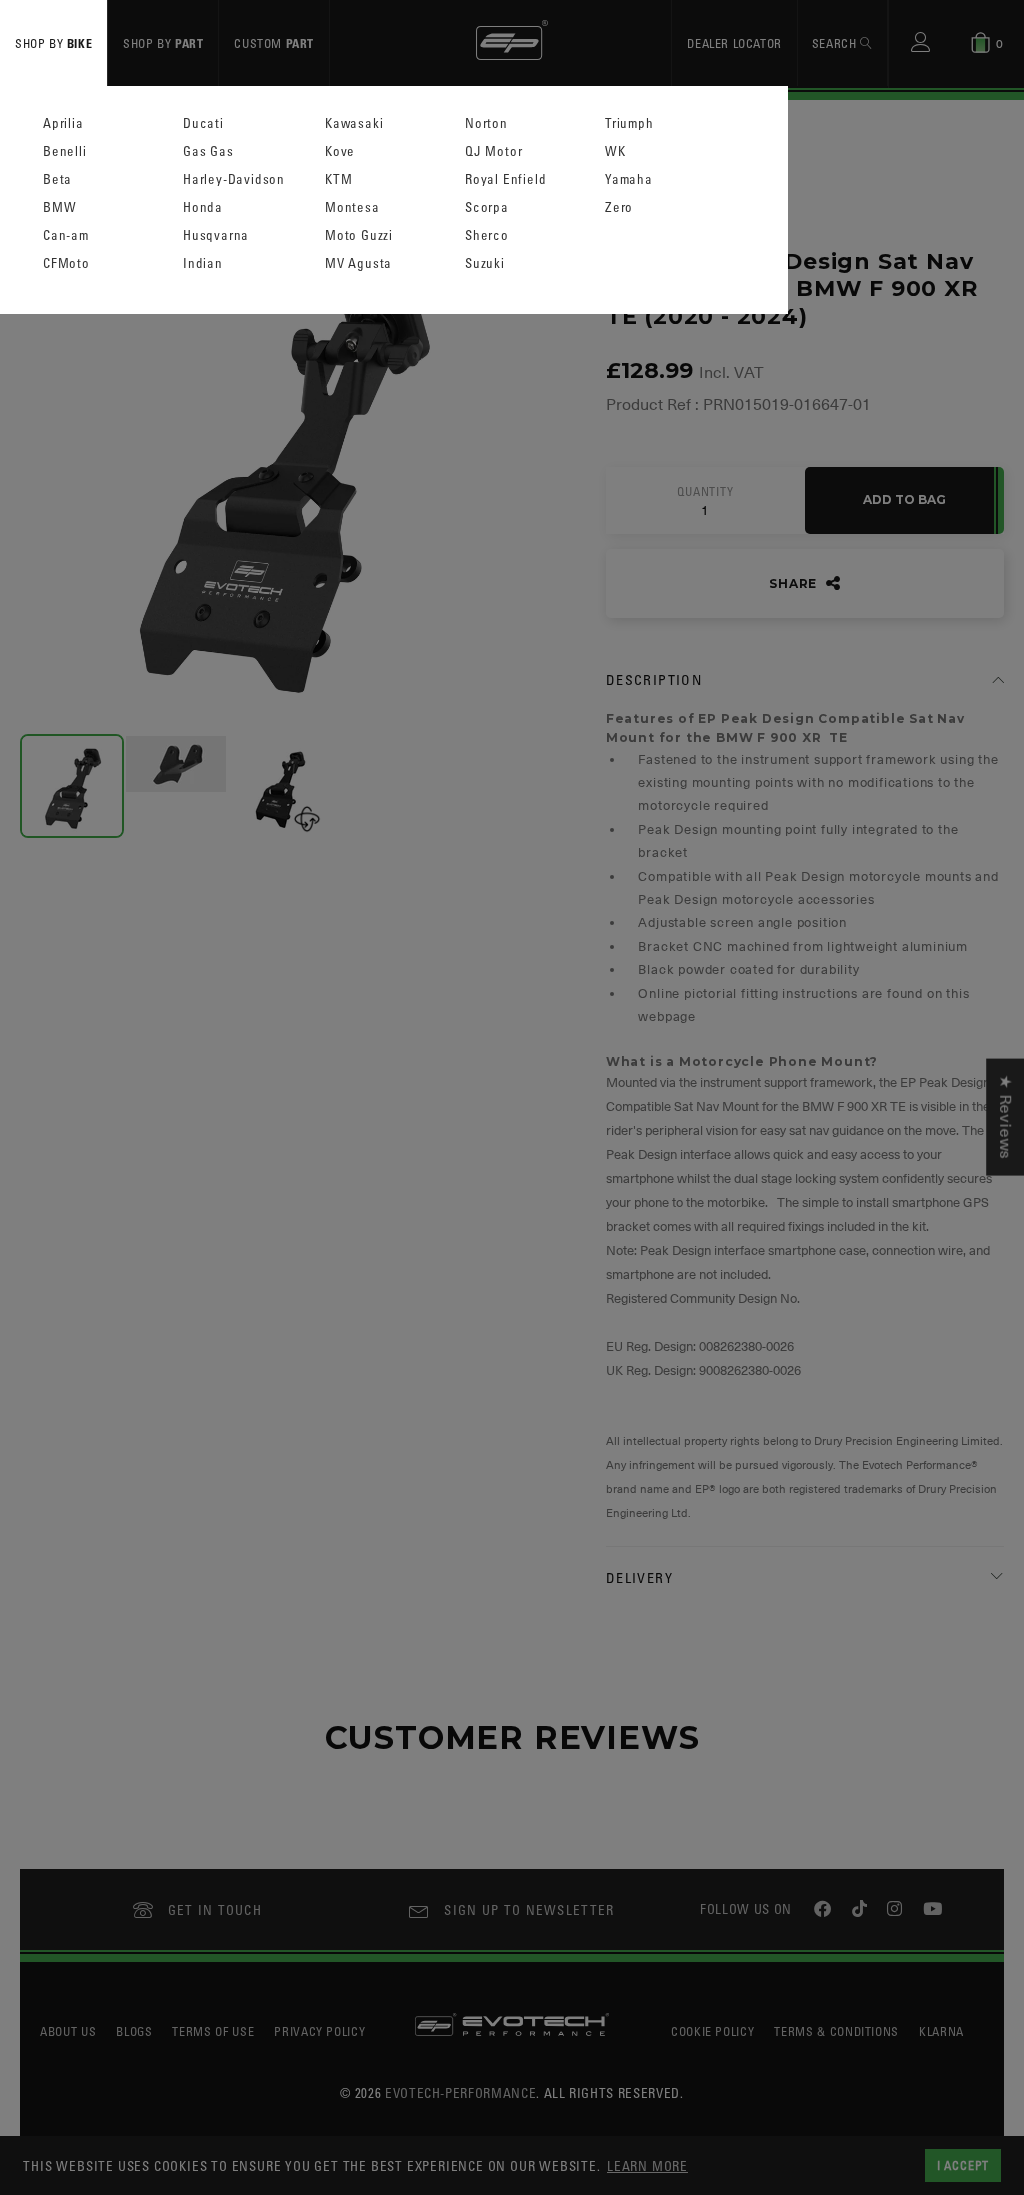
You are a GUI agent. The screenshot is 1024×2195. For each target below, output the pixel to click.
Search (836, 43)
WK (615, 151)
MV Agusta (358, 263)
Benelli (65, 151)
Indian (203, 263)
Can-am (66, 235)
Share (795, 583)
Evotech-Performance (460, 2092)
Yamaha (629, 179)
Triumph (629, 123)
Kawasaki (354, 123)
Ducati (203, 123)
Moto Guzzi (359, 235)
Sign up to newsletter (529, 1909)
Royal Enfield (505, 179)
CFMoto (66, 263)
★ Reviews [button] (1005, 1116)
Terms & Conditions (836, 2031)
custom (274, 43)
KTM (338, 179)
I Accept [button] (963, 2165)
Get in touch (215, 1909)
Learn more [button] (647, 2165)
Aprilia (63, 123)
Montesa (352, 207)
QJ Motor (493, 151)
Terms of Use (213, 2031)
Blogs (134, 2031)
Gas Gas (208, 151)
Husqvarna (216, 235)
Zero (619, 207)
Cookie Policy (712, 2031)
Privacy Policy (319, 2031)
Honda (203, 207)
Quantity (705, 492)
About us (68, 2031)
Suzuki (485, 263)
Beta (57, 179)
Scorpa (487, 207)
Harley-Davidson (234, 179)
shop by (53, 43)
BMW (59, 207)
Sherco (487, 235)
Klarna (941, 2031)
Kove (340, 151)
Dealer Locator (734, 43)
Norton (486, 123)
